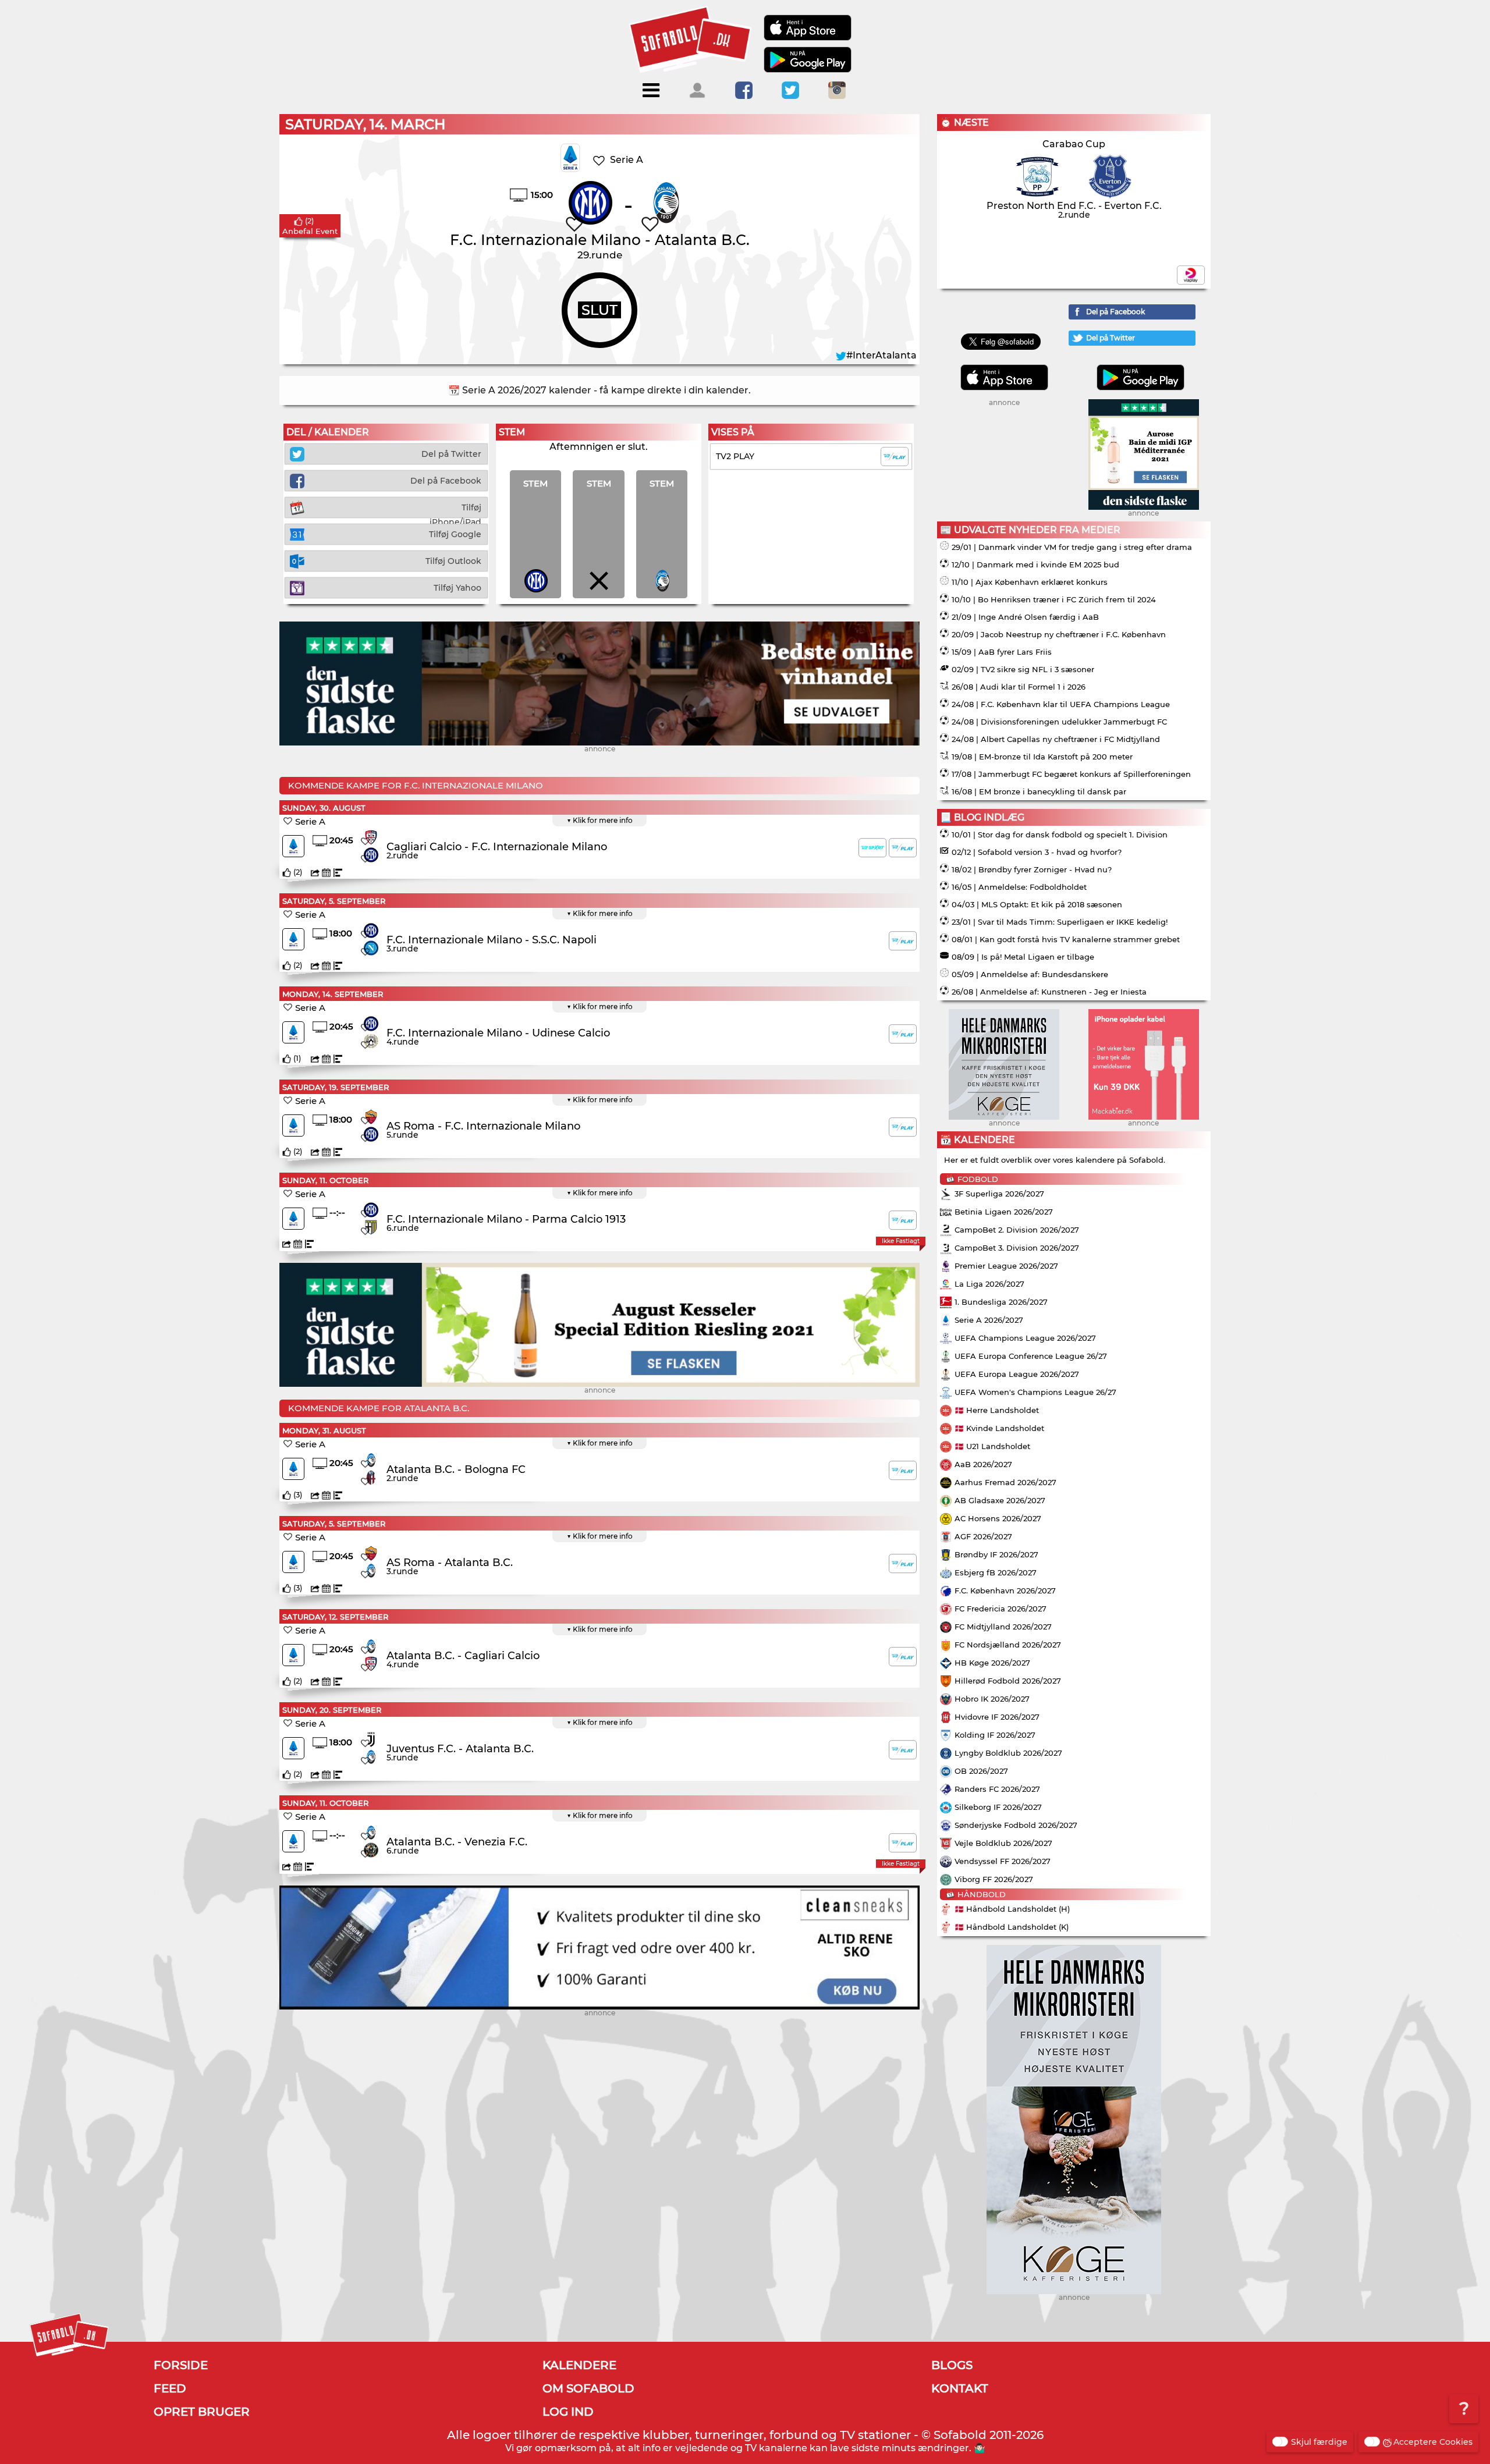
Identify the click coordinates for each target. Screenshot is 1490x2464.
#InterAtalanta (881, 355)
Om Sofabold (588, 2388)
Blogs (952, 2365)
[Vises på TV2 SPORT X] (872, 848)
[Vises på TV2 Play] (903, 848)
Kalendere (579, 2365)
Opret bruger (202, 2412)
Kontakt (960, 2388)
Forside (181, 2365)
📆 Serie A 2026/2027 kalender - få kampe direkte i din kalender (598, 390)
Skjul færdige (1319, 2442)
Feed (170, 2388)
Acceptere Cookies (1433, 2442)
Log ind (568, 2412)
